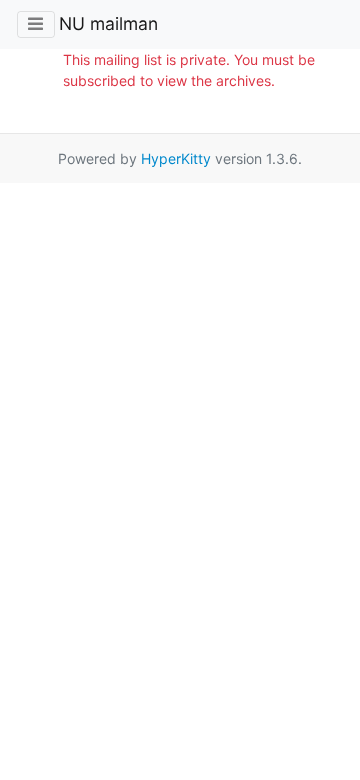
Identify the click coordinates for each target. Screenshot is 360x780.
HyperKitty (176, 158)
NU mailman (108, 23)
